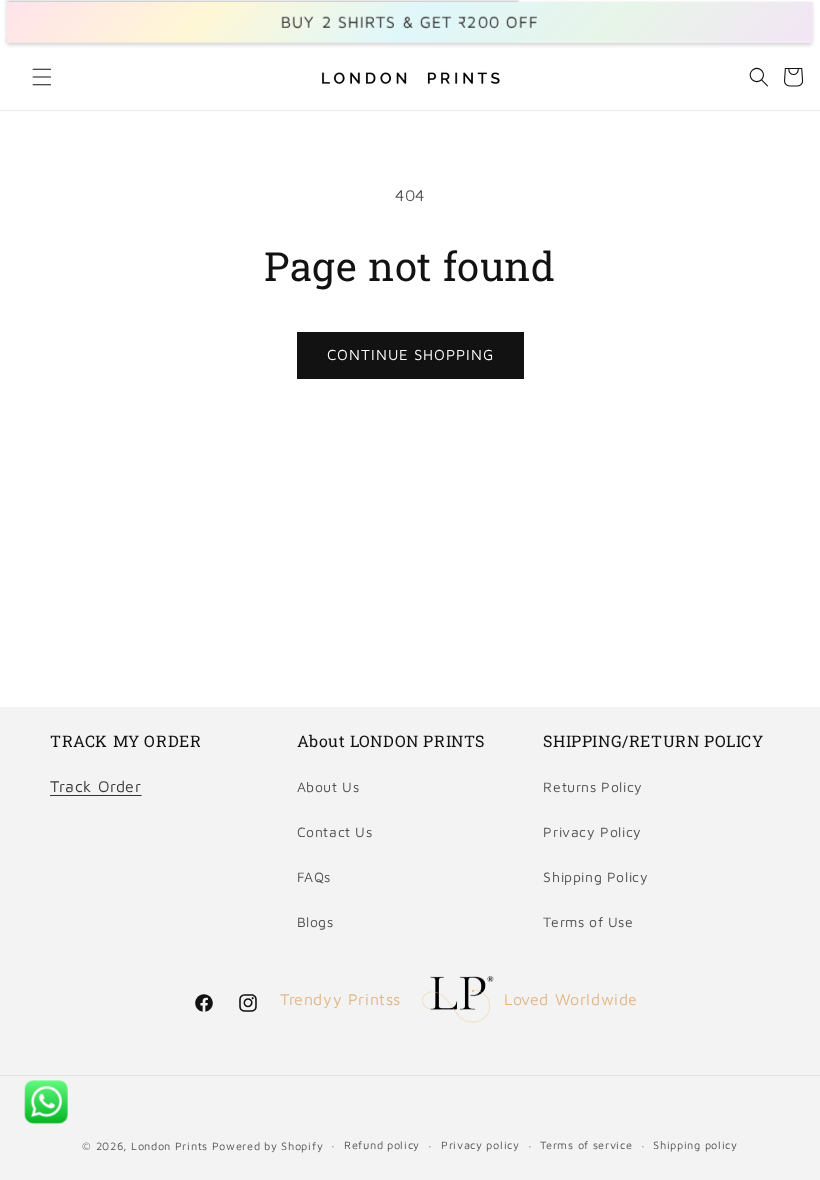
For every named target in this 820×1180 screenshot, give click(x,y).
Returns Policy (592, 786)
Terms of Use (588, 921)
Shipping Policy (595, 876)
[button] (42, 77)
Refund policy (382, 1144)
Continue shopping (410, 354)
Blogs (315, 921)
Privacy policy (480, 1144)
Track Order (96, 786)
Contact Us (335, 831)
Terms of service (586, 1144)
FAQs (314, 876)
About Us (328, 786)
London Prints (169, 1145)
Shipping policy (695, 1144)
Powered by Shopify (268, 1145)
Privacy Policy (592, 831)
